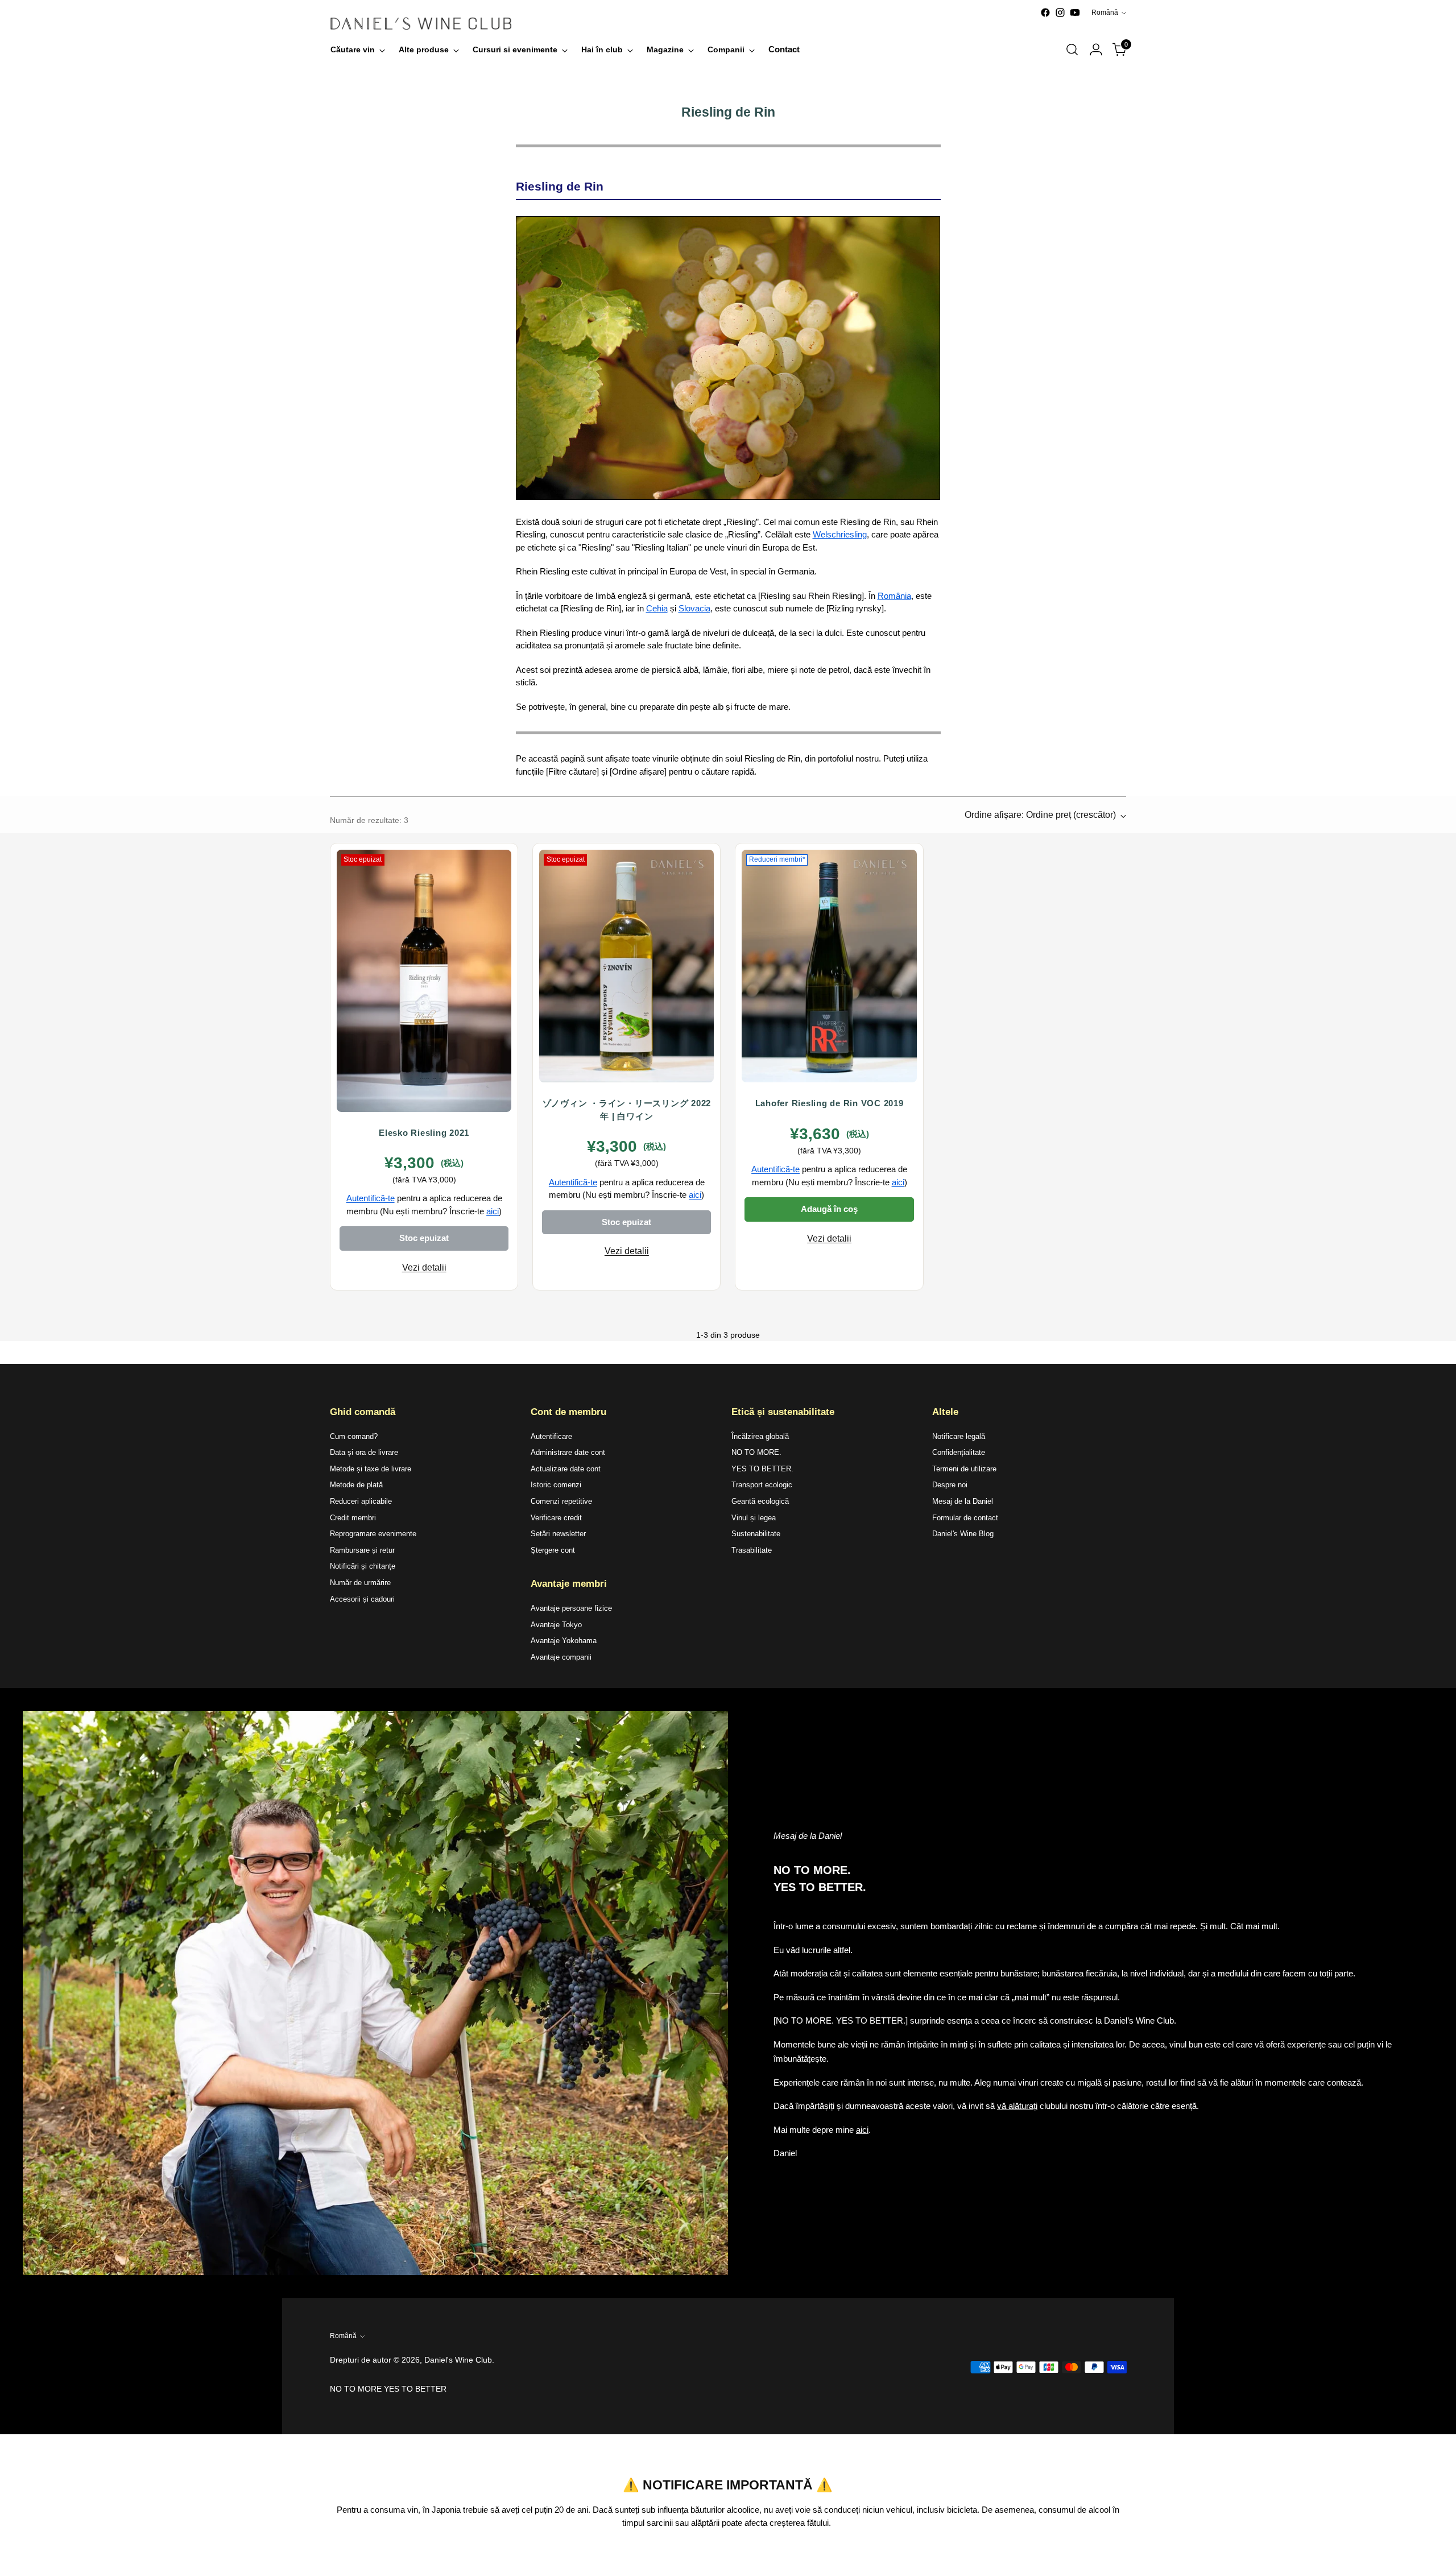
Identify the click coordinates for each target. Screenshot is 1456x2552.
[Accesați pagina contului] (1096, 49)
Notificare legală (959, 1436)
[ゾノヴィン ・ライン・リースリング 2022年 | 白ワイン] (626, 966)
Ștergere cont (553, 1550)
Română (1105, 13)
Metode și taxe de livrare (371, 1469)
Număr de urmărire (360, 1583)
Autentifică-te (371, 1198)
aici (493, 1211)
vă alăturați (1017, 2106)
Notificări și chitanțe (363, 1566)
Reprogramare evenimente (373, 1534)
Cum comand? (354, 1436)
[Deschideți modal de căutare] (1072, 49)
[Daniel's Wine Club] (421, 24)
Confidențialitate (959, 1452)
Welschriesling (840, 534)
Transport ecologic (762, 1485)
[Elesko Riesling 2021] (424, 981)
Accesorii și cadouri (362, 1599)
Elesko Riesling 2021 (424, 1133)
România (894, 596)
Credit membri (353, 1518)
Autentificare (551, 1436)
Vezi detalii (424, 1267)
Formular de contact (965, 1518)
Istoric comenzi (556, 1485)
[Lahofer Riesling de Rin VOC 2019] (829, 966)
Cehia (657, 608)
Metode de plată (356, 1485)
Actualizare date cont (566, 1469)
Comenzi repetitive (561, 1501)
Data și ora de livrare (364, 1452)
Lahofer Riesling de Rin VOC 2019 (830, 1103)
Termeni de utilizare (964, 1469)
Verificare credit (556, 1518)
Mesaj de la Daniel (963, 1501)
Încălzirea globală (760, 1436)
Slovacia (694, 608)
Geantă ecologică (760, 1501)
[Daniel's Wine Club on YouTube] (1075, 13)
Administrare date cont (568, 1452)
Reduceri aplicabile (361, 1501)
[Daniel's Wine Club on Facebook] (1045, 13)
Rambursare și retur (362, 1550)
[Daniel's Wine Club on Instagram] (1060, 13)
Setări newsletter (558, 1534)
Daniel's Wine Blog (963, 1534)
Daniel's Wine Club (458, 2360)
